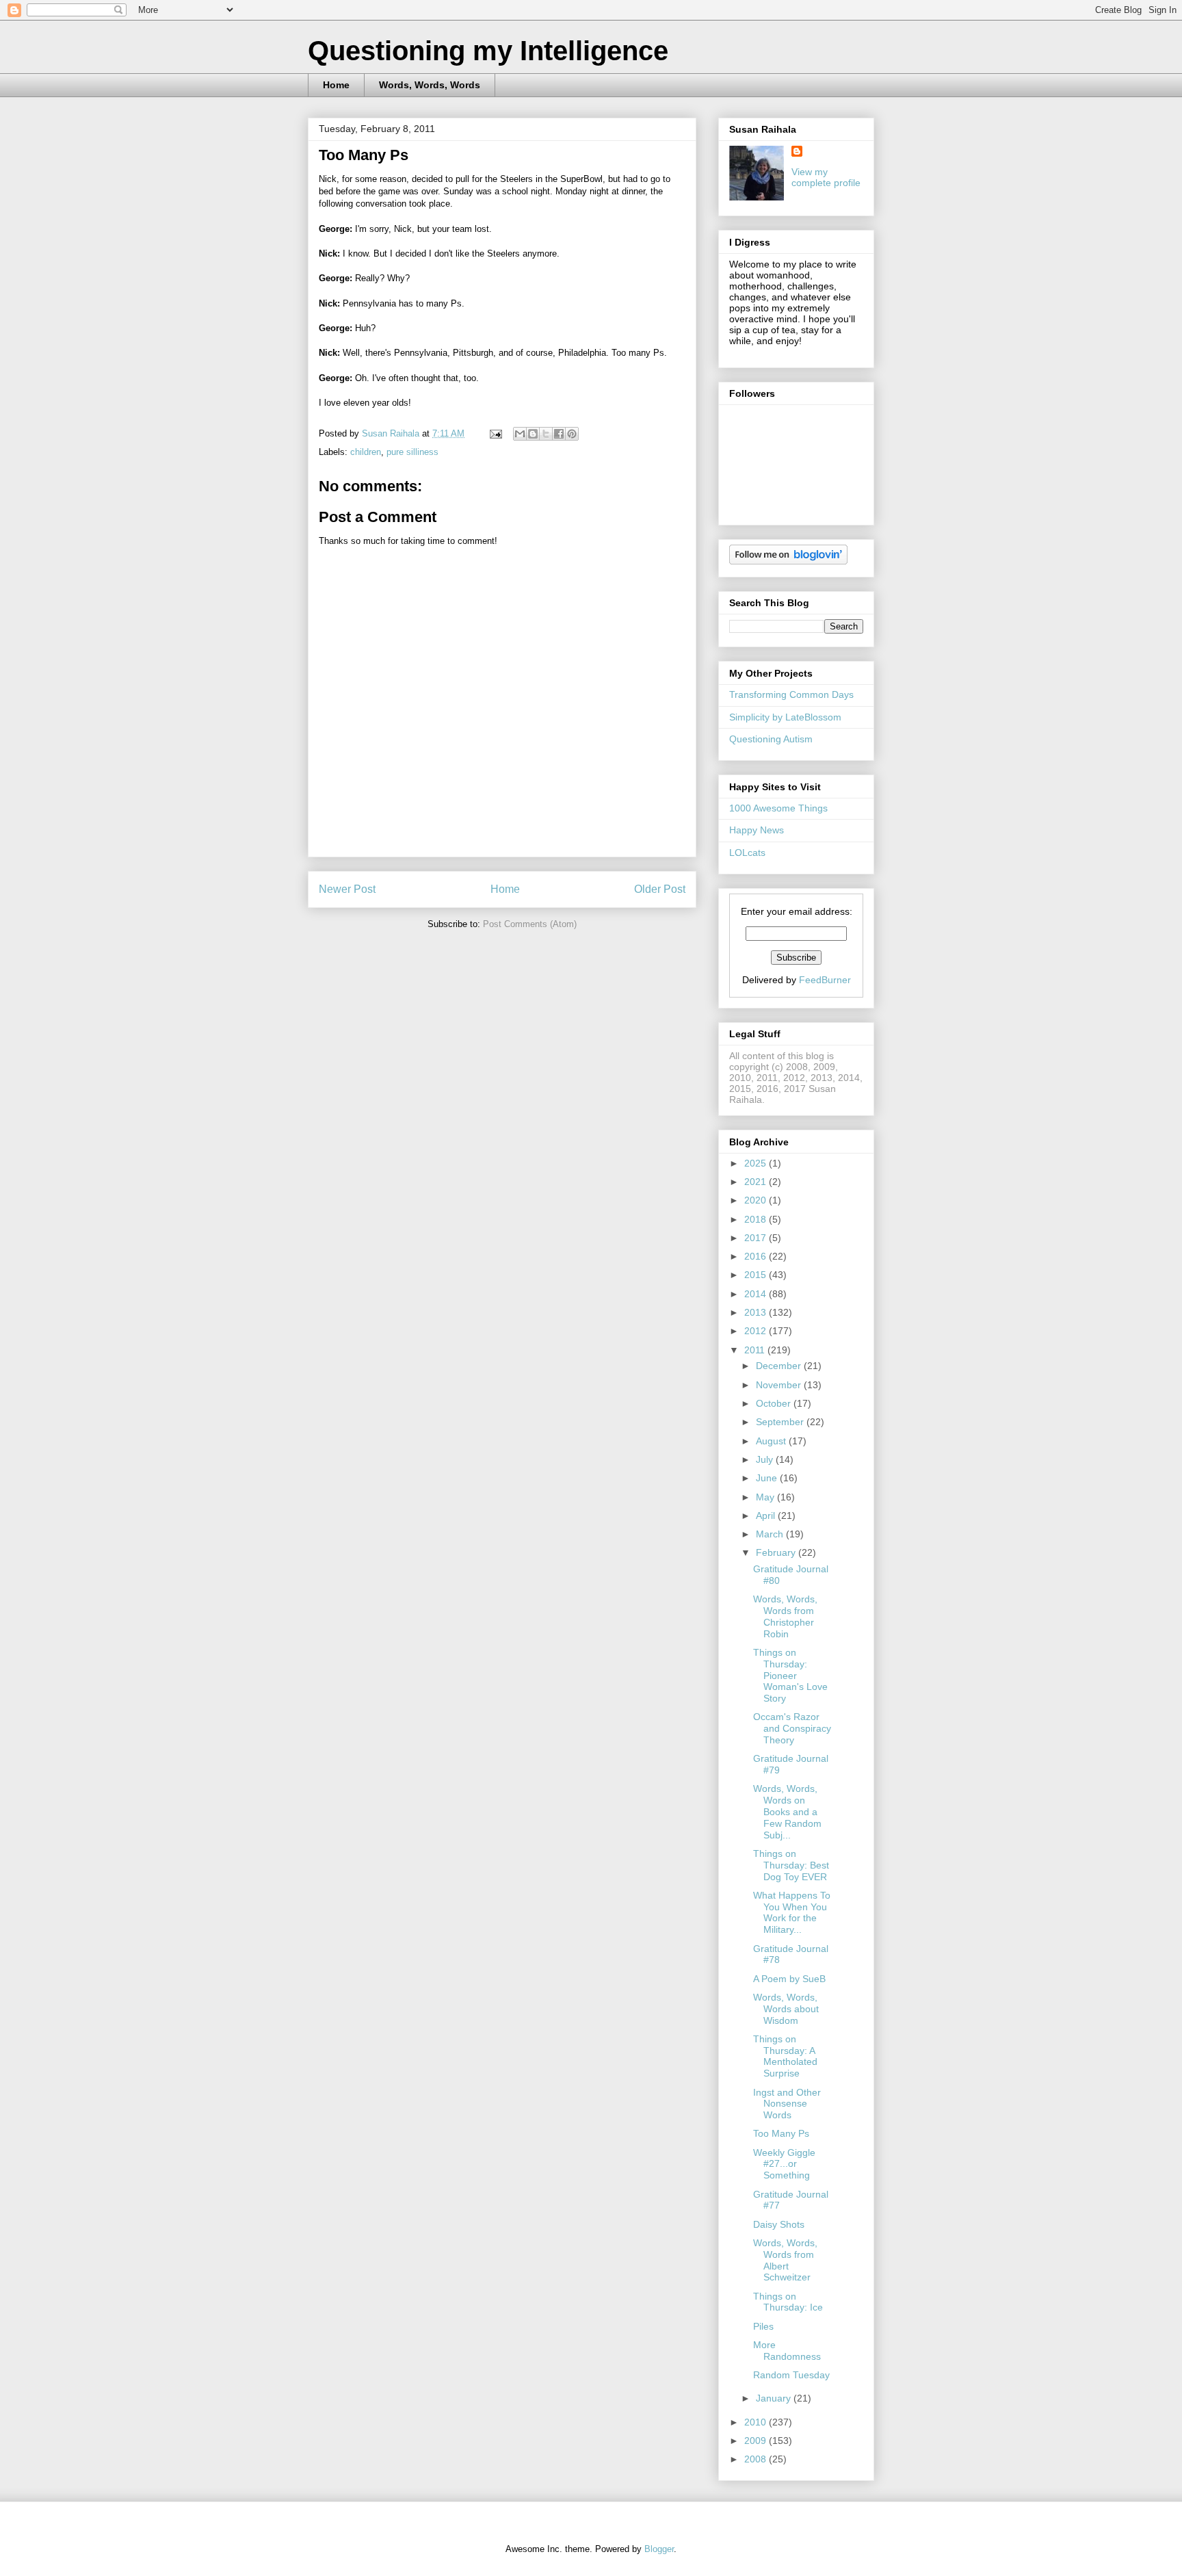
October (775, 1403)
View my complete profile (826, 177)
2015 (757, 1275)
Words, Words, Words (430, 85)
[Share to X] (546, 434)
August (772, 1441)
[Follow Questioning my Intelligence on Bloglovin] (788, 561)
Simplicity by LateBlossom (785, 717)
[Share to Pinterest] (572, 434)
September (781, 1422)
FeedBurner (825, 980)
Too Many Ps (781, 2133)
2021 (757, 1182)
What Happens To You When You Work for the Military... (792, 1912)
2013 (757, 1312)
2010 (757, 2422)
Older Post (660, 889)
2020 (757, 1200)
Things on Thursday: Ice (788, 2302)
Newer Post (347, 889)
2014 (757, 1294)
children (366, 452)
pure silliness (412, 452)
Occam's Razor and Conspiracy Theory (792, 1728)
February (777, 1552)
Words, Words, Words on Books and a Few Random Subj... (787, 1811)
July (766, 1459)
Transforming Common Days (791, 694)
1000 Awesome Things (778, 808)
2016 (757, 1256)
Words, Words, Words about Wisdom (786, 2009)
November (780, 1385)
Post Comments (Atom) (530, 924)
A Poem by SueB (789, 1979)
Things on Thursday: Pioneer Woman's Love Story (790, 1675)
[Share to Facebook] (559, 434)
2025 (757, 1163)
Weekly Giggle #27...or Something (784, 2164)
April (767, 1515)
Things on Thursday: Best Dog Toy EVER (791, 1865)
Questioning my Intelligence (488, 51)
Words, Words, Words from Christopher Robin (785, 1616)
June (768, 1478)
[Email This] (520, 434)
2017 (757, 1238)
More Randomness (787, 2351)
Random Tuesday (791, 2375)
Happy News (757, 830)
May (766, 1497)
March (771, 1534)
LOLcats (747, 853)
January (775, 2398)
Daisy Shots (779, 2224)
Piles (763, 2326)
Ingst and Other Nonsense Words (787, 2104)
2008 (757, 2459)
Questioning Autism (771, 739)
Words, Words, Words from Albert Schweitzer (785, 2260)
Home (336, 85)
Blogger (659, 2549)
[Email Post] (495, 433)
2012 (757, 1331)
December (780, 1366)
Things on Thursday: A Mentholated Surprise (785, 2056)
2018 (757, 1219)
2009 (757, 2441)
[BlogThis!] (533, 434)
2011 (756, 1350)
